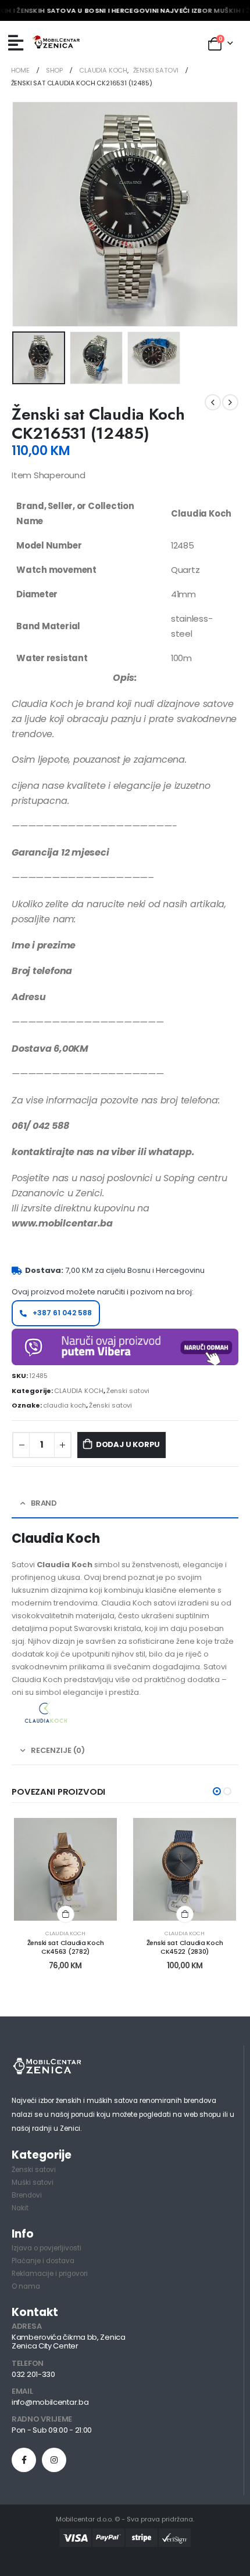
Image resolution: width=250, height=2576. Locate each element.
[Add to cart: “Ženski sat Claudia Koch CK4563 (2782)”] (66, 1914)
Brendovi (27, 2195)
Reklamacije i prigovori (50, 2274)
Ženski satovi (128, 1391)
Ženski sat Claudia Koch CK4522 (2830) (185, 1947)
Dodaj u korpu (128, 1444)
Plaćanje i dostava (43, 2261)
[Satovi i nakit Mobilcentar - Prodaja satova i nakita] (57, 43)
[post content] (65, 1869)
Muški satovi (33, 2182)
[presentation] (26, 214)
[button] (217, 1791)
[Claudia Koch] (47, 1713)
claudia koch (65, 1405)
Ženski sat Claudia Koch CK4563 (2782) (66, 1947)
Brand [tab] (44, 1503)
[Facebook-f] (24, 2460)
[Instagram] (54, 2460)
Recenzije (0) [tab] (58, 1750)
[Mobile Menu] (16, 43)
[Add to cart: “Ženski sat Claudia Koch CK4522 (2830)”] (185, 1914)
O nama (26, 2286)
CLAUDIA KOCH (79, 1391)
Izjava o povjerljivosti (47, 2248)
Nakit (20, 2208)
